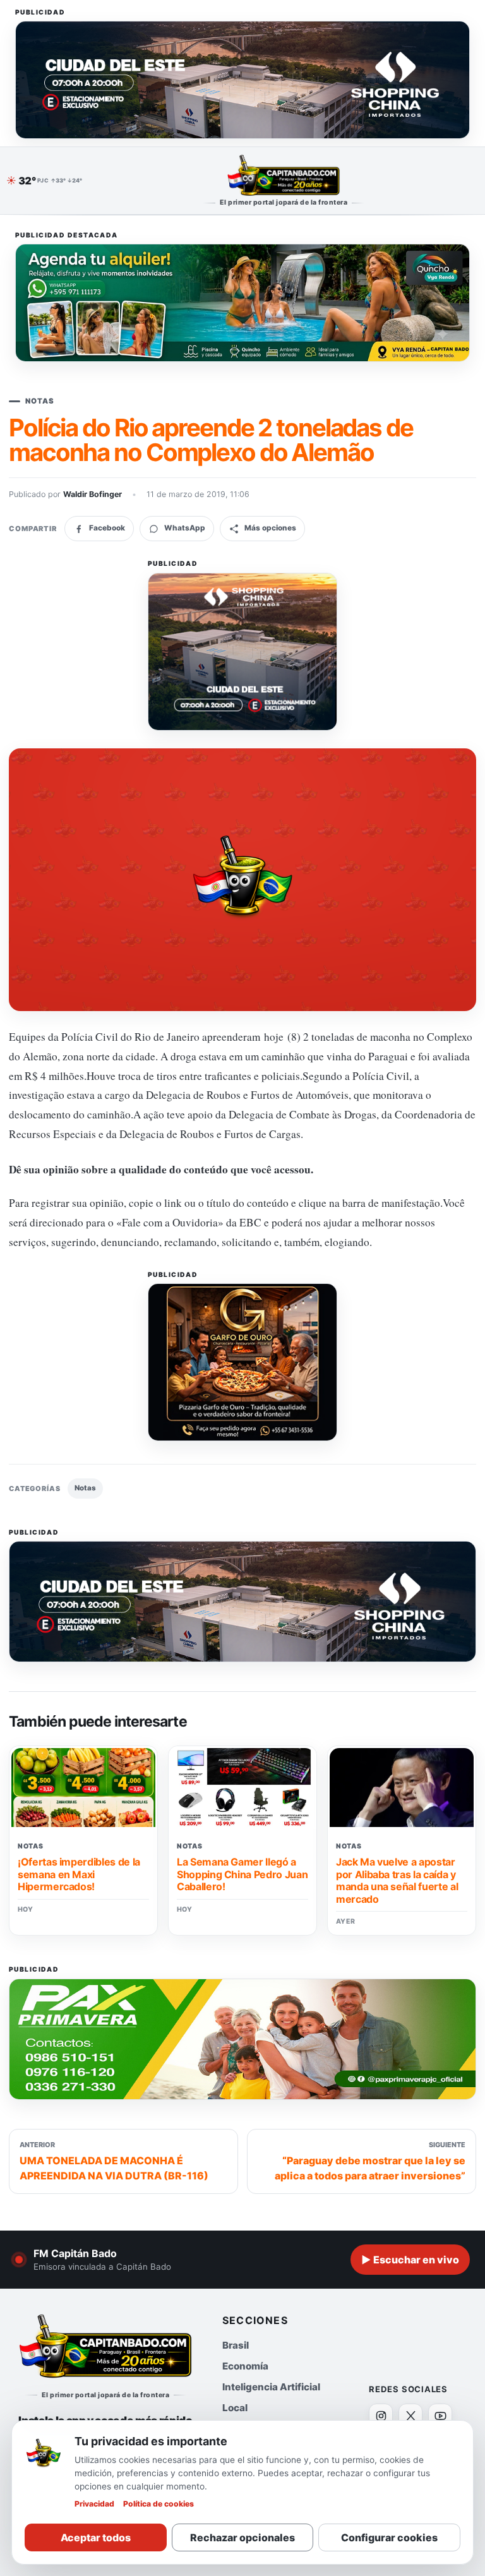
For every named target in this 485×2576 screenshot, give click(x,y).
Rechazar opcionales (242, 2537)
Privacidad (94, 2504)
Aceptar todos (96, 2537)
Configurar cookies (389, 2537)
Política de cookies (159, 2504)
